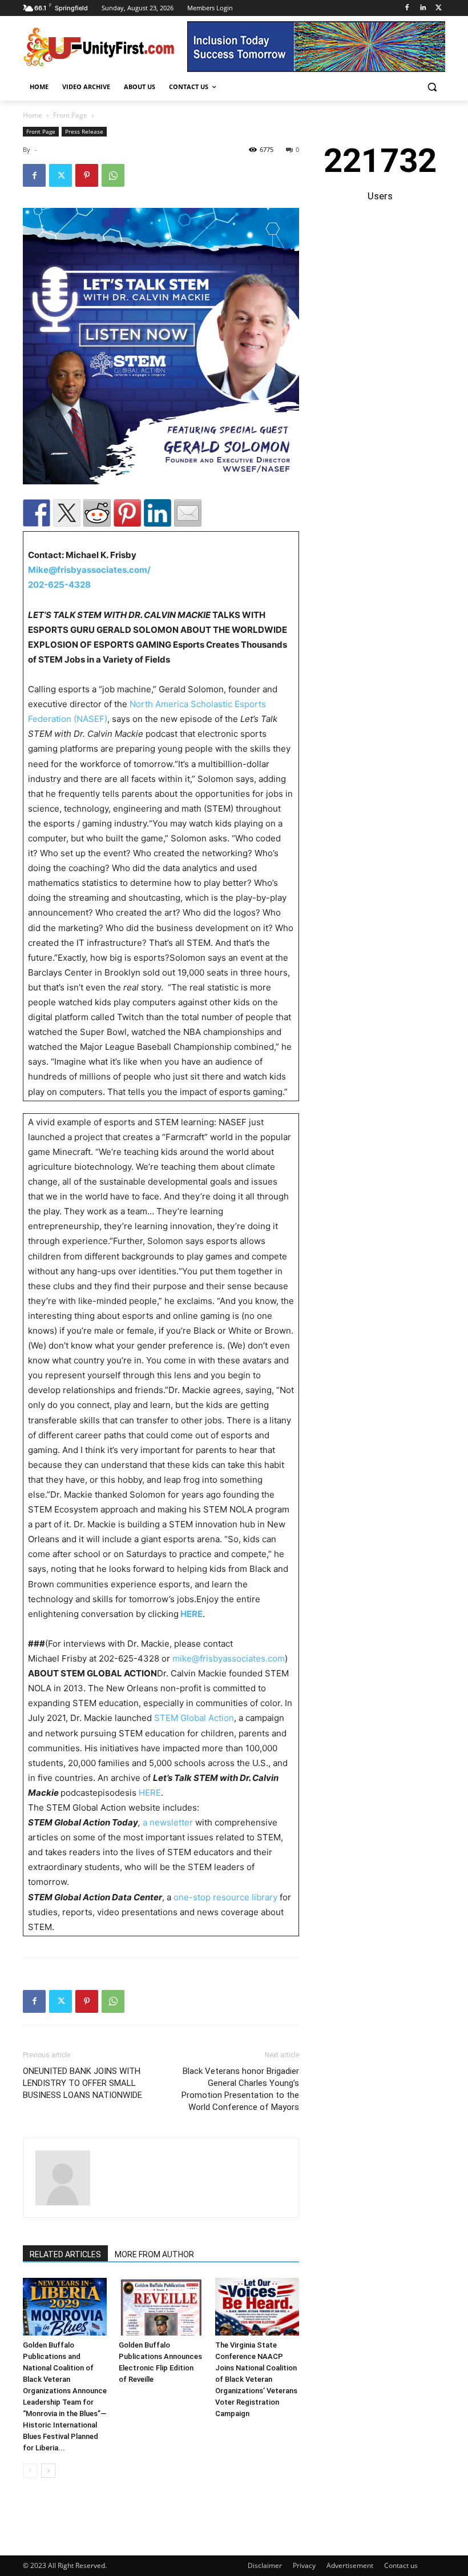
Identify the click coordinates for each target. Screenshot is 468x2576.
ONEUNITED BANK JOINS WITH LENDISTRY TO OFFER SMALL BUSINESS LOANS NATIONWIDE (82, 2083)
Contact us (401, 2565)
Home (33, 115)
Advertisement (350, 2565)
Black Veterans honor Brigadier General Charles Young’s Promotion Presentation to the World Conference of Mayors (240, 2089)
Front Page (70, 115)
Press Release (84, 131)
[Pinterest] (87, 175)
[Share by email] (188, 513)
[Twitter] (439, 8)
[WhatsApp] (113, 175)
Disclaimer (265, 2565)
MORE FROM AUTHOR (154, 2254)
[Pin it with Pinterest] (127, 513)
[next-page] (48, 2471)
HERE (150, 1793)
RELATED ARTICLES (65, 2254)
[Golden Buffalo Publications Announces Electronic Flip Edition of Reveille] (161, 2307)
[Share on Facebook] (37, 513)
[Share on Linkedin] (158, 513)
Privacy (304, 2565)
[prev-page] (30, 2471)
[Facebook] (407, 8)
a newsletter (168, 1822)
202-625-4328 (59, 585)
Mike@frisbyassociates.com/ (89, 570)
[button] (432, 87)
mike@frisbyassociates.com (229, 1658)
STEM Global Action (194, 1718)
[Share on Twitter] (67, 513)
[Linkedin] (423, 8)
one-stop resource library (225, 1897)
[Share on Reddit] (97, 513)
